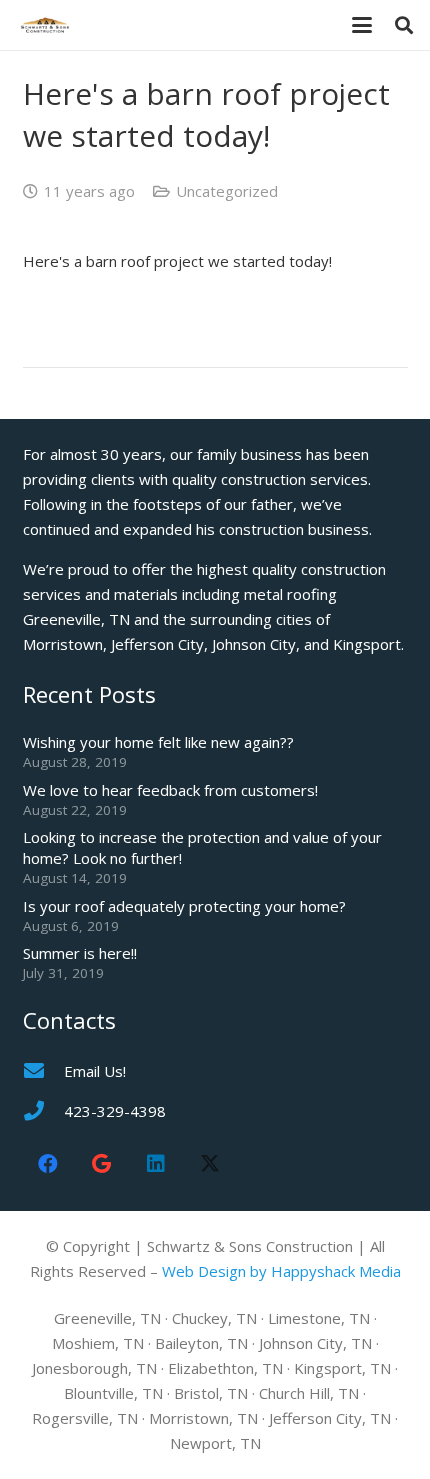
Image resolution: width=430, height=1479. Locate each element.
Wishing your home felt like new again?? (158, 742)
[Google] (102, 1164)
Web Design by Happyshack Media (281, 1271)
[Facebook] (48, 1164)
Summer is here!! (80, 953)
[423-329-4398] (43, 1111)
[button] (362, 25)
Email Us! (95, 1071)
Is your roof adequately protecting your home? (184, 906)
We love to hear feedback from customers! (170, 790)
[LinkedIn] (156, 1164)
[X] (210, 1164)
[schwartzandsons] (45, 25)
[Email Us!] (43, 1071)
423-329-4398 (115, 1111)
